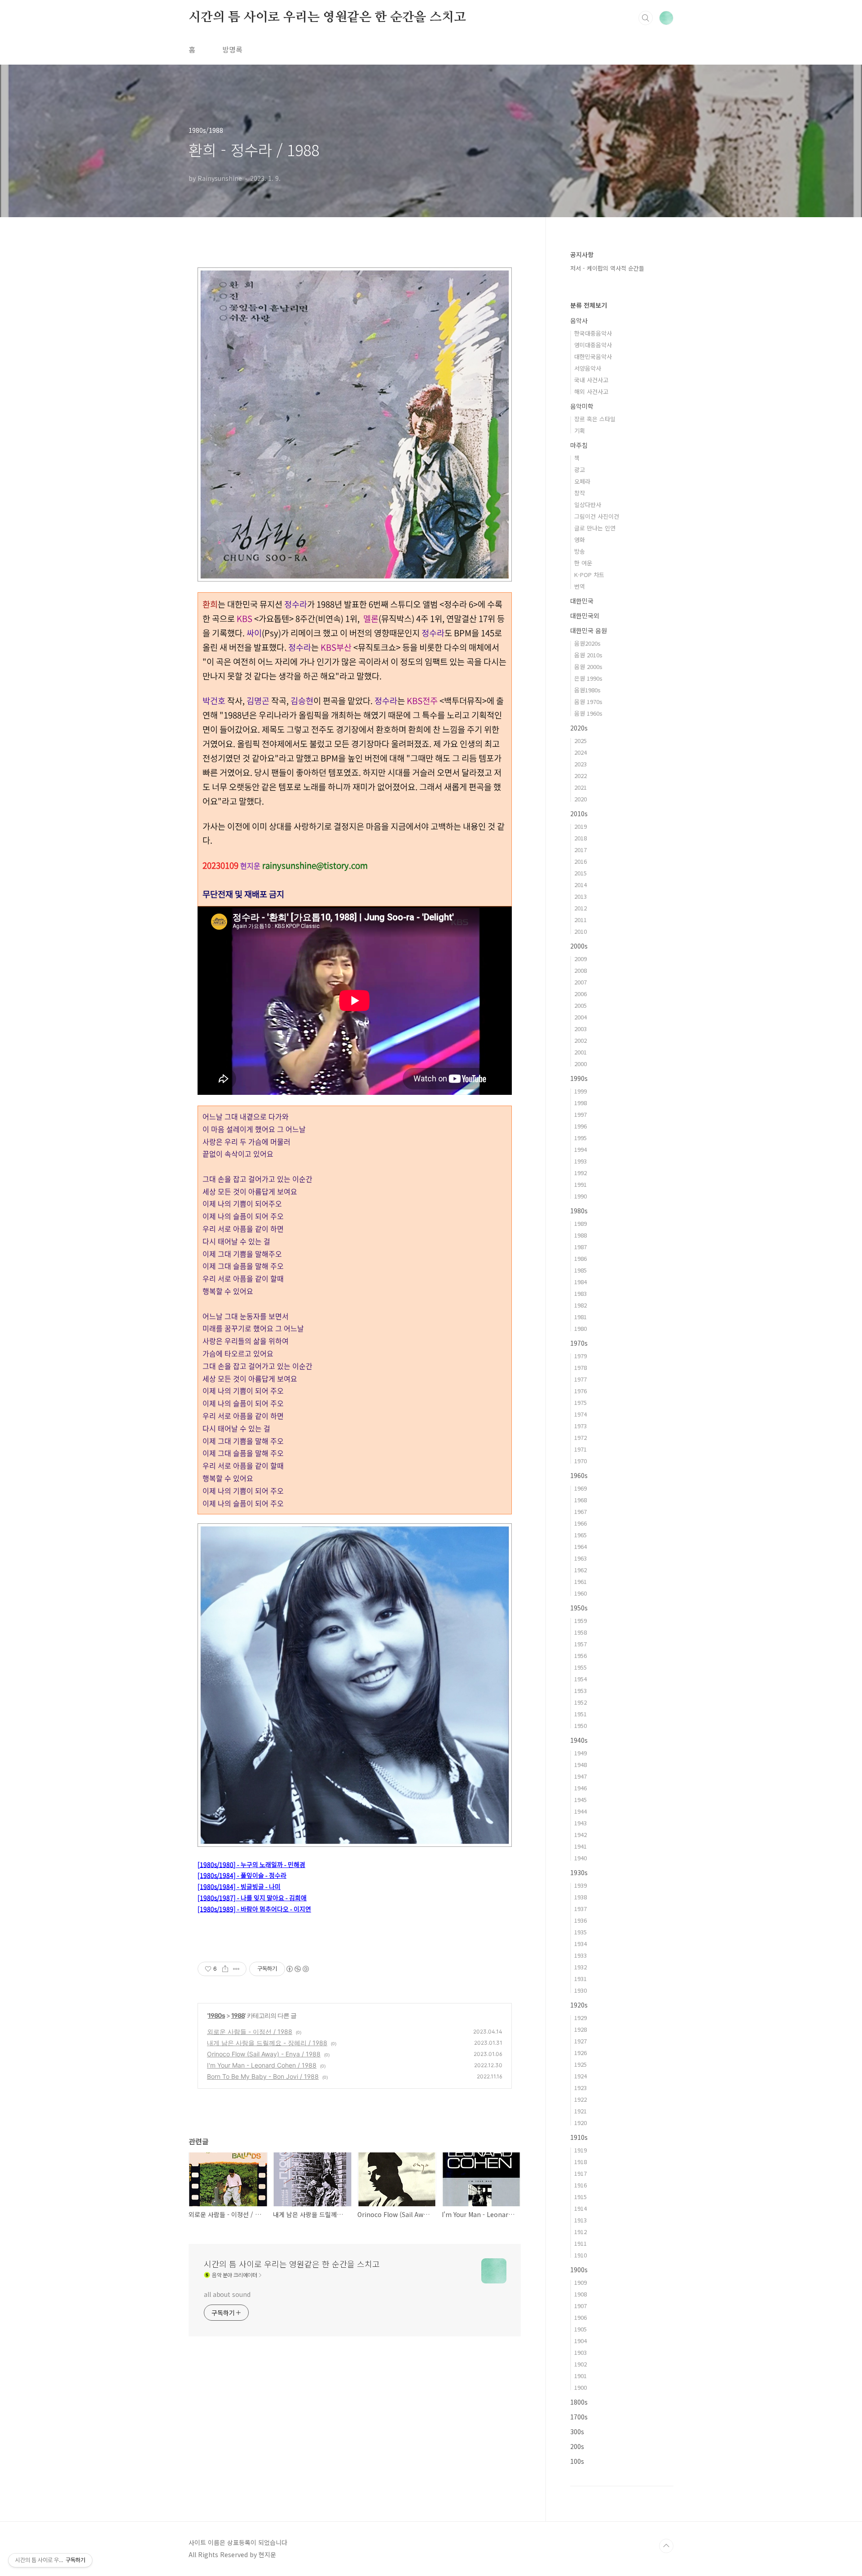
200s (577, 2446)
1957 (581, 1644)
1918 (581, 2162)
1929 (581, 2018)
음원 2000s (588, 667)
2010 (581, 931)
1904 (581, 2341)
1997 (581, 1114)
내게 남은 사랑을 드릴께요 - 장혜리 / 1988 (267, 2043)
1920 (581, 2123)
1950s (579, 1608)
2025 (581, 741)
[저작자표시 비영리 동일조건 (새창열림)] (297, 1969)
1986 (581, 1258)
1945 (581, 1800)
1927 (581, 2041)
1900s (579, 2270)
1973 (581, 1426)
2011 (581, 920)
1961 (581, 1581)
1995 (581, 1138)
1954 (581, 1679)
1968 (581, 1500)
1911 (581, 2243)
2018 (581, 838)
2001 (581, 1052)
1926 (581, 2053)
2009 (581, 959)
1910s (579, 2137)
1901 (581, 2376)
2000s (579, 946)
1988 (238, 2015)
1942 (581, 1835)
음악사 (579, 320)
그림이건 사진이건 (597, 516)
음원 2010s (588, 655)
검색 (646, 18)
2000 (581, 1064)
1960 (581, 1593)
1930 (581, 1990)
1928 (581, 2029)
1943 (581, 1823)
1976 (581, 1391)
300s (577, 2432)
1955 (581, 1667)
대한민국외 (585, 616)
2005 (581, 1005)
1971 (581, 1449)
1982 (581, 1305)
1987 (581, 1247)
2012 (581, 908)
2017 (581, 850)
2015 (581, 873)
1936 (581, 1920)
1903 (581, 2352)
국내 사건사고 (591, 380)
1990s (579, 1078)
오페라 (582, 481)
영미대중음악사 (593, 345)
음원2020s (587, 643)
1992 (581, 1173)
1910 (581, 2255)
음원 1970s (588, 702)
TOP (666, 2546)
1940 (581, 1858)
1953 (581, 1690)
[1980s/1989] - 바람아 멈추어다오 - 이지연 (254, 1909)
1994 (581, 1149)
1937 (581, 1909)
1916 (581, 2185)
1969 (581, 1488)
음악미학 (582, 406)
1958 (581, 1632)
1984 (581, 1282)
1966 (581, 1523)
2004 (581, 1017)
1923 (581, 2088)
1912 (581, 2232)
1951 (581, 1714)
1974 (581, 1414)
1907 (581, 2306)
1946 (581, 1788)
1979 (581, 1356)
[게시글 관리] (236, 1969)
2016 (581, 861)
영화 (580, 540)
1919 (581, 2150)
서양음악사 (588, 368)
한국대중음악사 (593, 333)
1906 (581, 2317)
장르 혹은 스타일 (595, 419)
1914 (581, 2208)
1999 (581, 1091)
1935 (581, 1932)
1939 (581, 1885)
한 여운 (583, 563)
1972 (581, 1437)
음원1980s (587, 690)
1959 (581, 1620)
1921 (581, 2111)
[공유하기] (225, 1969)
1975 (581, 1402)
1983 (581, 1293)
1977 (581, 1379)
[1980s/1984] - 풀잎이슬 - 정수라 (242, 1875)
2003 (581, 1029)
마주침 (579, 445)
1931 (581, 1979)
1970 (581, 1461)
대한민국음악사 (593, 356)
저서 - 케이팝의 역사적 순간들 (607, 268)
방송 (580, 551)
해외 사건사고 (591, 391)
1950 (581, 1725)
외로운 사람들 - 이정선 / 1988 (250, 2031)
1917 (581, 2173)
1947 (581, 1776)
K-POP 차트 (589, 575)
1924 (581, 2076)
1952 (581, 1702)
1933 (581, 1955)
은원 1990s (588, 678)
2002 (581, 1040)
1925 (581, 2064)
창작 (580, 493)
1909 (581, 2282)
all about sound (227, 2294)
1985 (581, 1270)
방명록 (232, 49)
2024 (581, 752)
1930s (579, 1872)
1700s (579, 2417)
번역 (580, 586)
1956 (581, 1655)
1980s (216, 2015)
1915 (581, 2197)
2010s (579, 813)
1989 (581, 1223)
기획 (580, 431)
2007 (581, 982)
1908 (581, 2294)
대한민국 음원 (589, 630)
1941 (581, 1846)
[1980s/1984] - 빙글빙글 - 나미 (239, 1886)
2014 (581, 885)
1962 (581, 1570)
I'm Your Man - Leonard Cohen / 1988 (262, 2065)
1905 (581, 2329)
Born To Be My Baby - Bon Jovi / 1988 (263, 2076)
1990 (581, 1196)
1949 (581, 1753)
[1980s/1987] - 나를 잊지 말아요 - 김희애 (252, 1898)
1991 (581, 1184)
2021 (581, 787)
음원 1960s (588, 713)
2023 (581, 764)
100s (577, 2461)
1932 (581, 1967)
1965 (581, 1535)
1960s (579, 1475)
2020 (581, 799)
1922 (581, 2099)
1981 (581, 1317)
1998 (581, 1103)
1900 (581, 2387)
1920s (579, 2005)
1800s (579, 2402)
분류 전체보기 (589, 305)
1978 (581, 1367)
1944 (581, 1811)
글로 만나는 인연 (595, 528)
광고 (580, 470)
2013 (581, 896)
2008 (581, 970)
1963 (581, 1558)
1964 (581, 1546)
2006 (581, 994)
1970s (579, 1343)
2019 (581, 826)
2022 (581, 776)
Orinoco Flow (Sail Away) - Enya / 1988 (264, 2054)
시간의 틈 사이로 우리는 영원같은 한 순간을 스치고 (327, 17)
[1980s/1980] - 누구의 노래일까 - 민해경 (251, 1864)
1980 (581, 1328)
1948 (581, 1765)
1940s (579, 1740)
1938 (581, 1897)
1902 (581, 2364)
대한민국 (582, 601)
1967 (581, 1511)
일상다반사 (588, 505)
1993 (581, 1161)
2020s (579, 728)
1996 (581, 1126)
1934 (581, 1944)
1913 (581, 2220)
